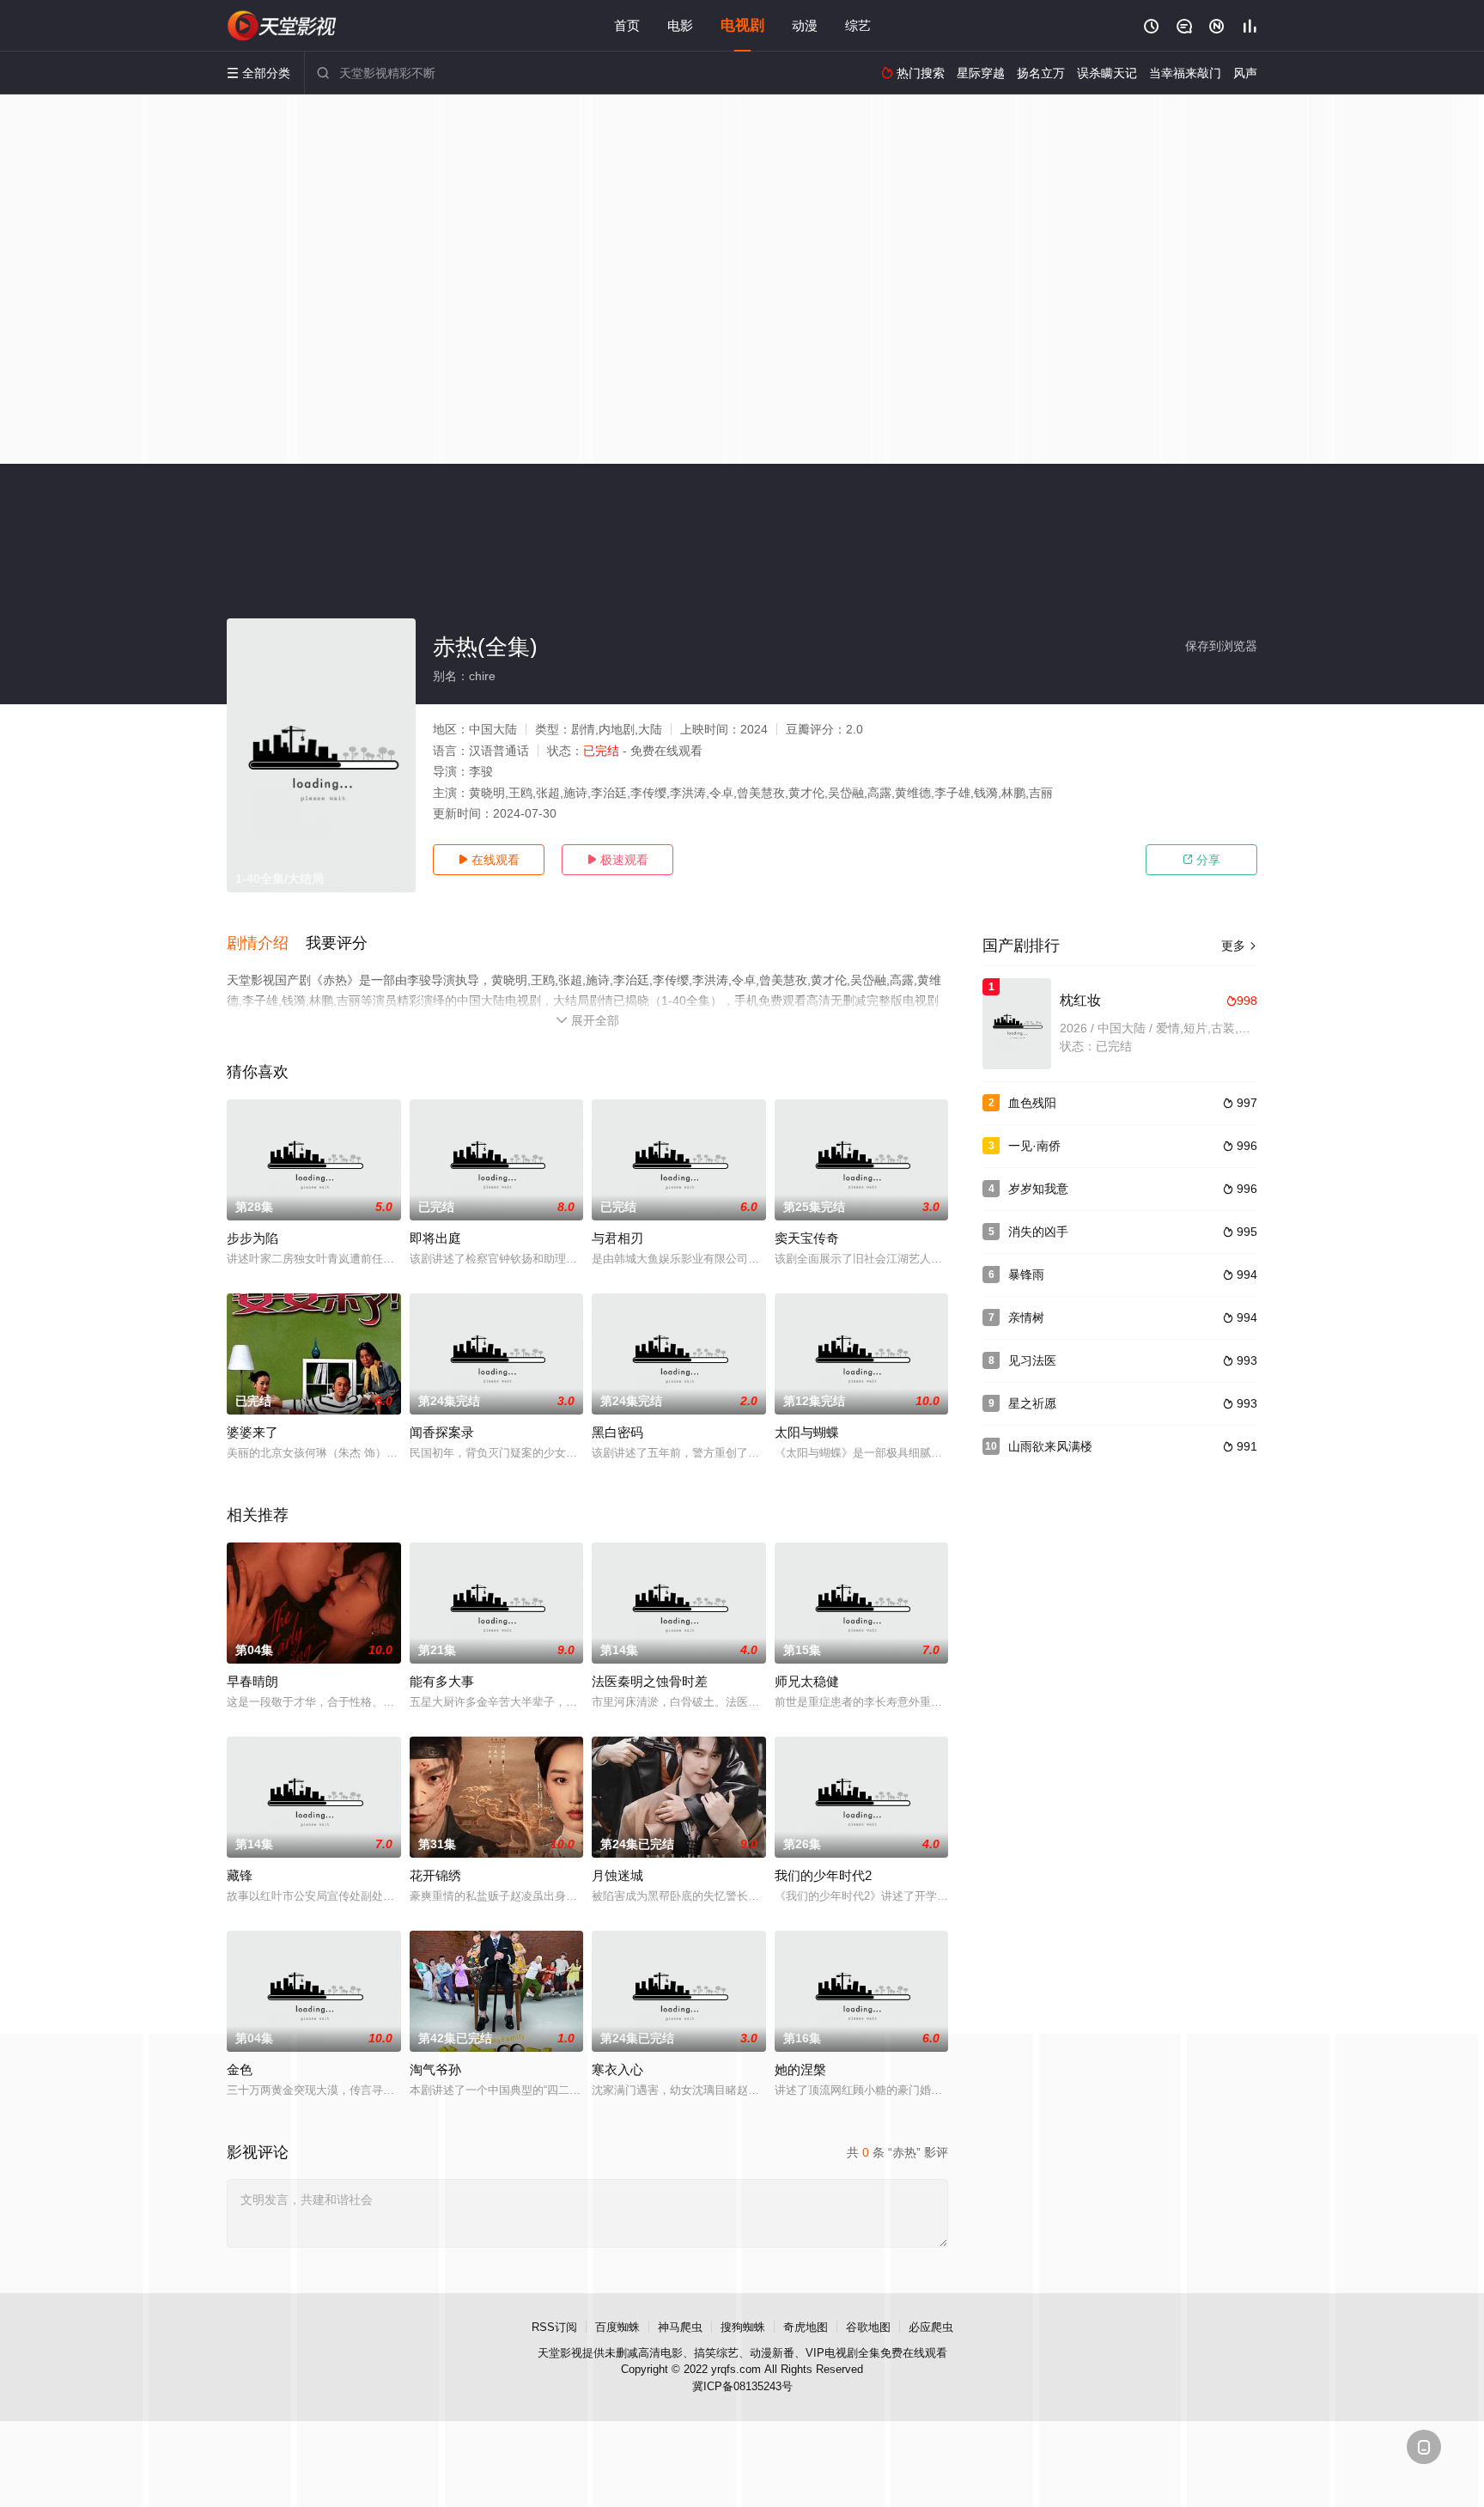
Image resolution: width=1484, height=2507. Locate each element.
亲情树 (1026, 1317)
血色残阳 (1032, 1103)
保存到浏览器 (1221, 646)
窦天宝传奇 (807, 1238)
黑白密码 (617, 1432)
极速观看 (617, 860)
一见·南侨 (1034, 1146)
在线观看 (489, 860)
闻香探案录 (442, 1432)
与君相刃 (617, 1238)
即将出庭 (435, 1238)
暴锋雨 (1026, 1275)
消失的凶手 (1038, 1232)
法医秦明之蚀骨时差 (650, 1681)
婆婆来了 (252, 1432)
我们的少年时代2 (823, 1875)
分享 (1201, 860)
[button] (266, 944)
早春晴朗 (252, 1681)
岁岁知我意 (1038, 1189)
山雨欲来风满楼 (1050, 1446)
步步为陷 (252, 1238)
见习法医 (1032, 1360)
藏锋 (240, 1875)
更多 (1239, 946)
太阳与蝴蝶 (807, 1432)
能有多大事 (442, 1681)
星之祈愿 (1032, 1403)
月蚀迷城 (617, 1875)
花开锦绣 (435, 1875)
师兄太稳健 (807, 1681)
